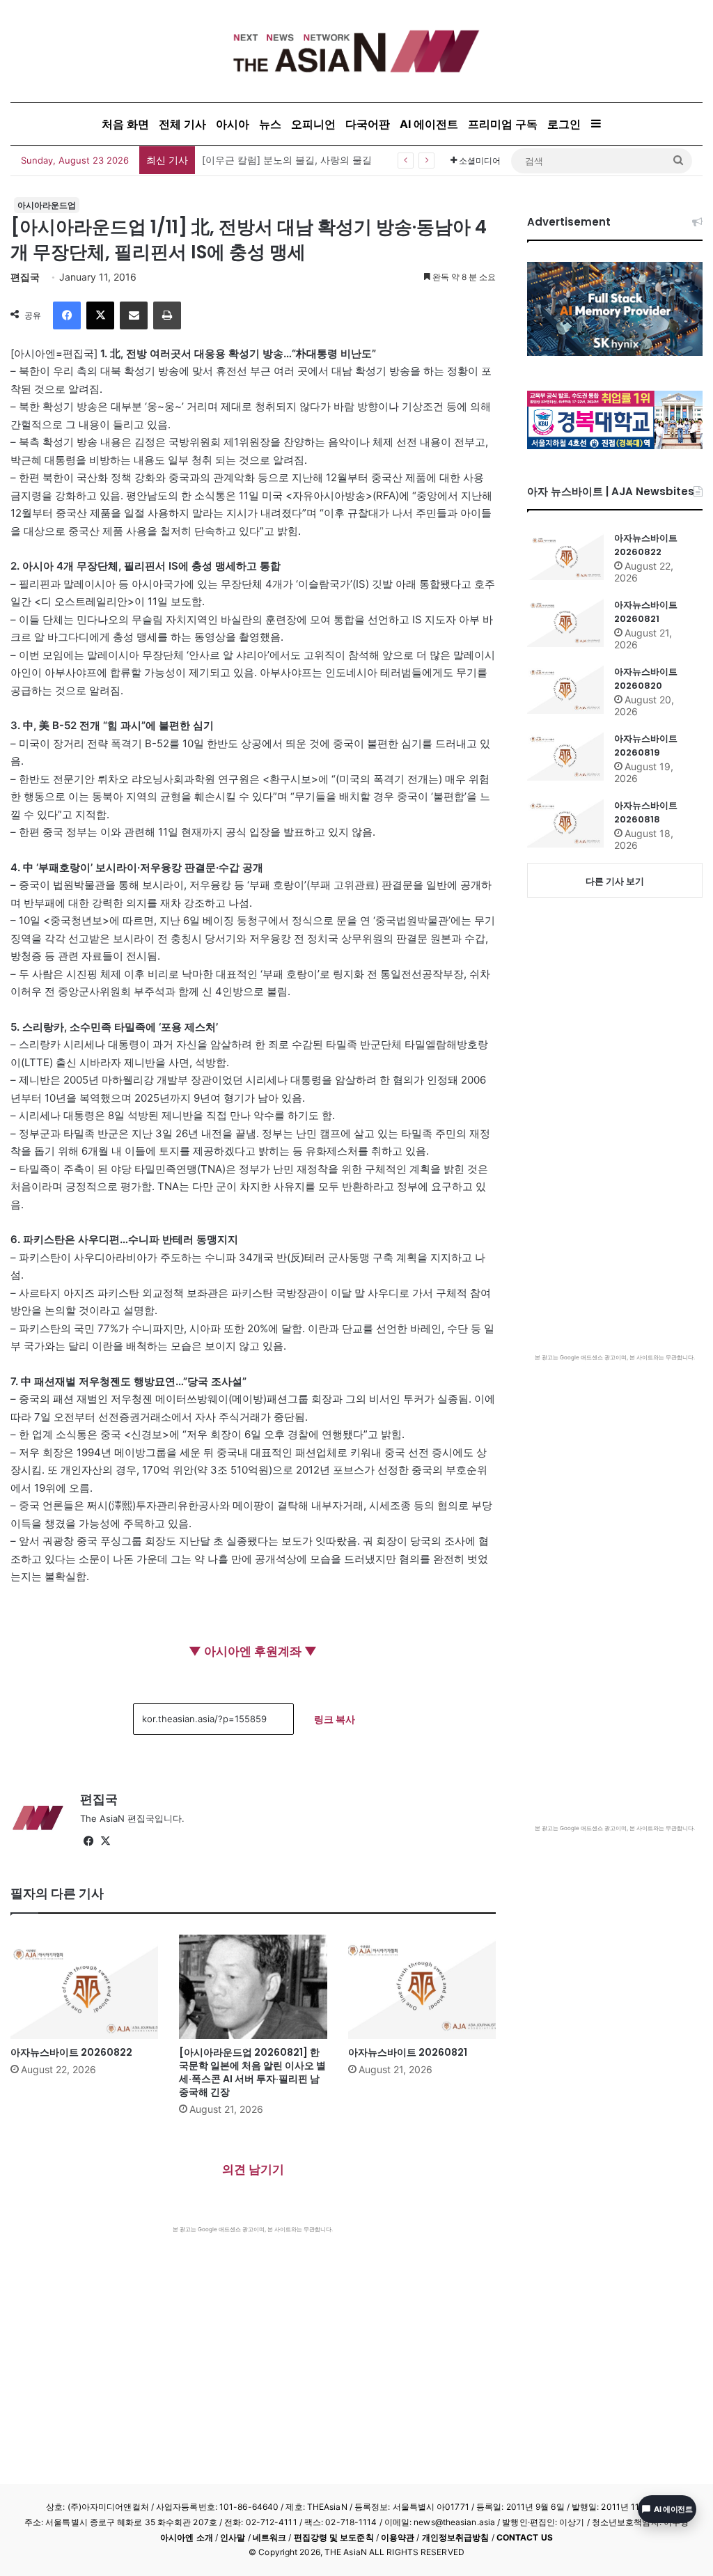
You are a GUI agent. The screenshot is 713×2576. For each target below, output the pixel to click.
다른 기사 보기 (615, 881)
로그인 (564, 124)
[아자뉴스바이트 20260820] (565, 689)
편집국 (25, 277)
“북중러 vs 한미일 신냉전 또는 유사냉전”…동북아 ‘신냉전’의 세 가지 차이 (361, 160)
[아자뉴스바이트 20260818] (565, 823)
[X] (100, 315)
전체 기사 (182, 124)
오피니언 (313, 124)
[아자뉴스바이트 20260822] (84, 1987)
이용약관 (398, 2537)
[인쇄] (167, 315)
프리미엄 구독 (503, 124)
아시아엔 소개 (187, 2537)
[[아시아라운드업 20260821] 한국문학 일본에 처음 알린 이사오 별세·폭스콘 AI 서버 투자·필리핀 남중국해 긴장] (253, 1987)
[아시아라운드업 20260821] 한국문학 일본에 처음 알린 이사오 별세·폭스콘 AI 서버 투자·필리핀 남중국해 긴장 (252, 2072)
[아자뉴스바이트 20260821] (422, 1987)
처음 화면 (125, 124)
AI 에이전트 (429, 124)
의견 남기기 (253, 2169)
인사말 (233, 2537)
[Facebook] (67, 315)
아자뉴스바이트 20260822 (71, 2052)
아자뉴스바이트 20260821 (408, 2052)
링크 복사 (335, 1719)
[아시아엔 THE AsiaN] (356, 51)
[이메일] (134, 315)
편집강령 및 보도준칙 (334, 2537)
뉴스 (270, 124)
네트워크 (269, 2537)
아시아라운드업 (47, 205)
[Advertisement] (253, 2338)
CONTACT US (525, 2537)
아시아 (233, 124)
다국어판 (368, 124)
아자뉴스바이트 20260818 (646, 812)
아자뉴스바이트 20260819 (646, 746)
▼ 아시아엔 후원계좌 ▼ (253, 1651)
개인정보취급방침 (456, 2537)
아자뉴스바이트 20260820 (646, 679)
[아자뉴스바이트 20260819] (565, 756)
